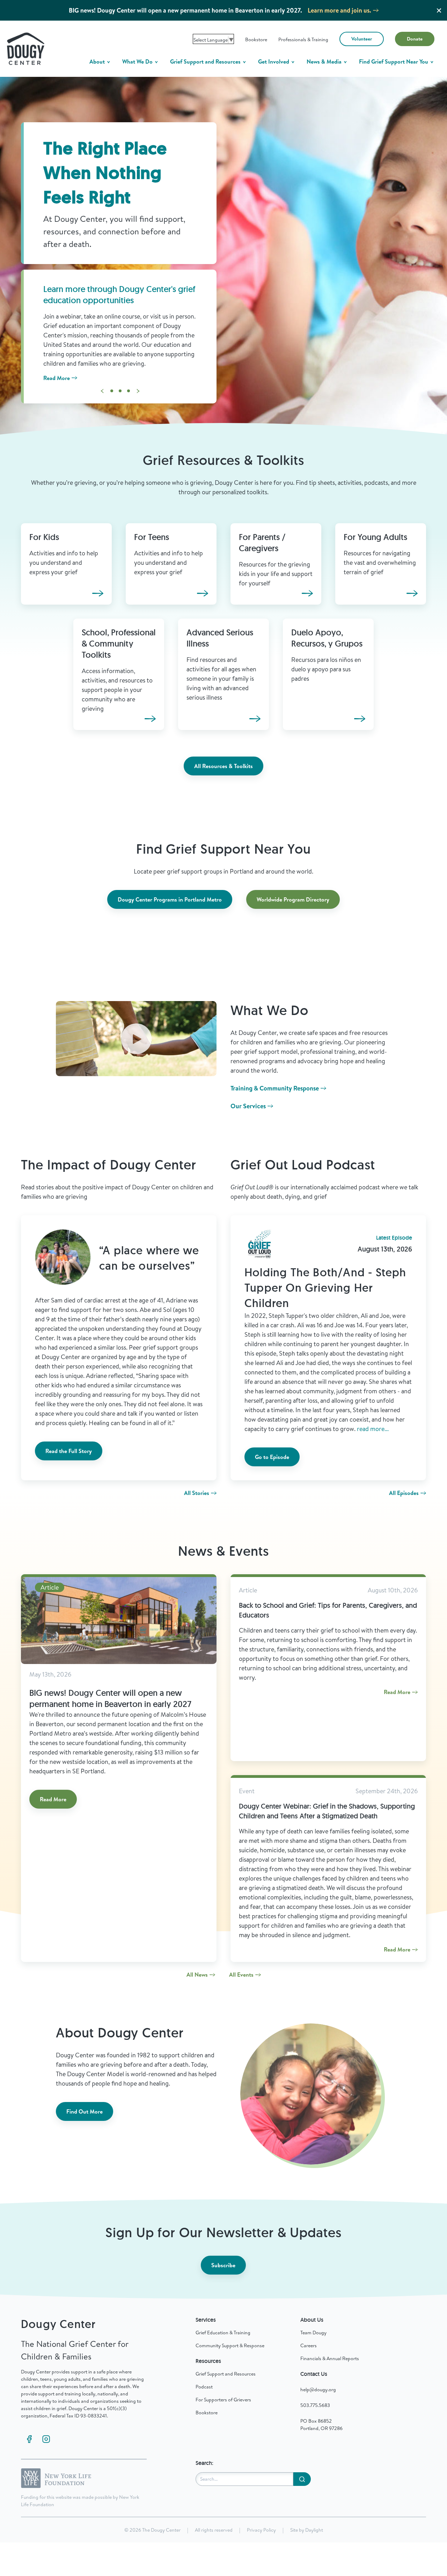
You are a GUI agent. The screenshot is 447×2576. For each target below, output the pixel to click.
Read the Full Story (69, 1451)
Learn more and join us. (339, 10)
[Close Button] (439, 10)
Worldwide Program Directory (293, 899)
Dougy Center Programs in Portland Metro (170, 899)
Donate (415, 39)
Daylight (314, 2530)
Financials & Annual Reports (330, 2358)
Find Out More (85, 2111)
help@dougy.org (318, 2389)
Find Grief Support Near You (394, 61)
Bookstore (256, 39)
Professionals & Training (303, 39)
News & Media (325, 61)
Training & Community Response (275, 1088)
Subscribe (223, 2265)
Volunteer (362, 39)
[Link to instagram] (46, 2439)
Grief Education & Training (223, 2333)
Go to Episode (272, 1457)
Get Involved (274, 61)
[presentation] (102, 391)
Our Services (248, 1106)
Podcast (204, 2387)
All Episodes (404, 1493)
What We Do (138, 61)
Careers (309, 2345)
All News (197, 1975)
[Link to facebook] (29, 2439)
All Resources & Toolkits (223, 766)
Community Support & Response (230, 2345)
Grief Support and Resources (206, 61)
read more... (373, 1429)
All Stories (197, 1493)
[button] (112, 391)
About (98, 61)
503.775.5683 (315, 2405)
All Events (241, 1975)
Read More (57, 378)
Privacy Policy (261, 2530)
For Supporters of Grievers (223, 2400)
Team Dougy (313, 2333)
